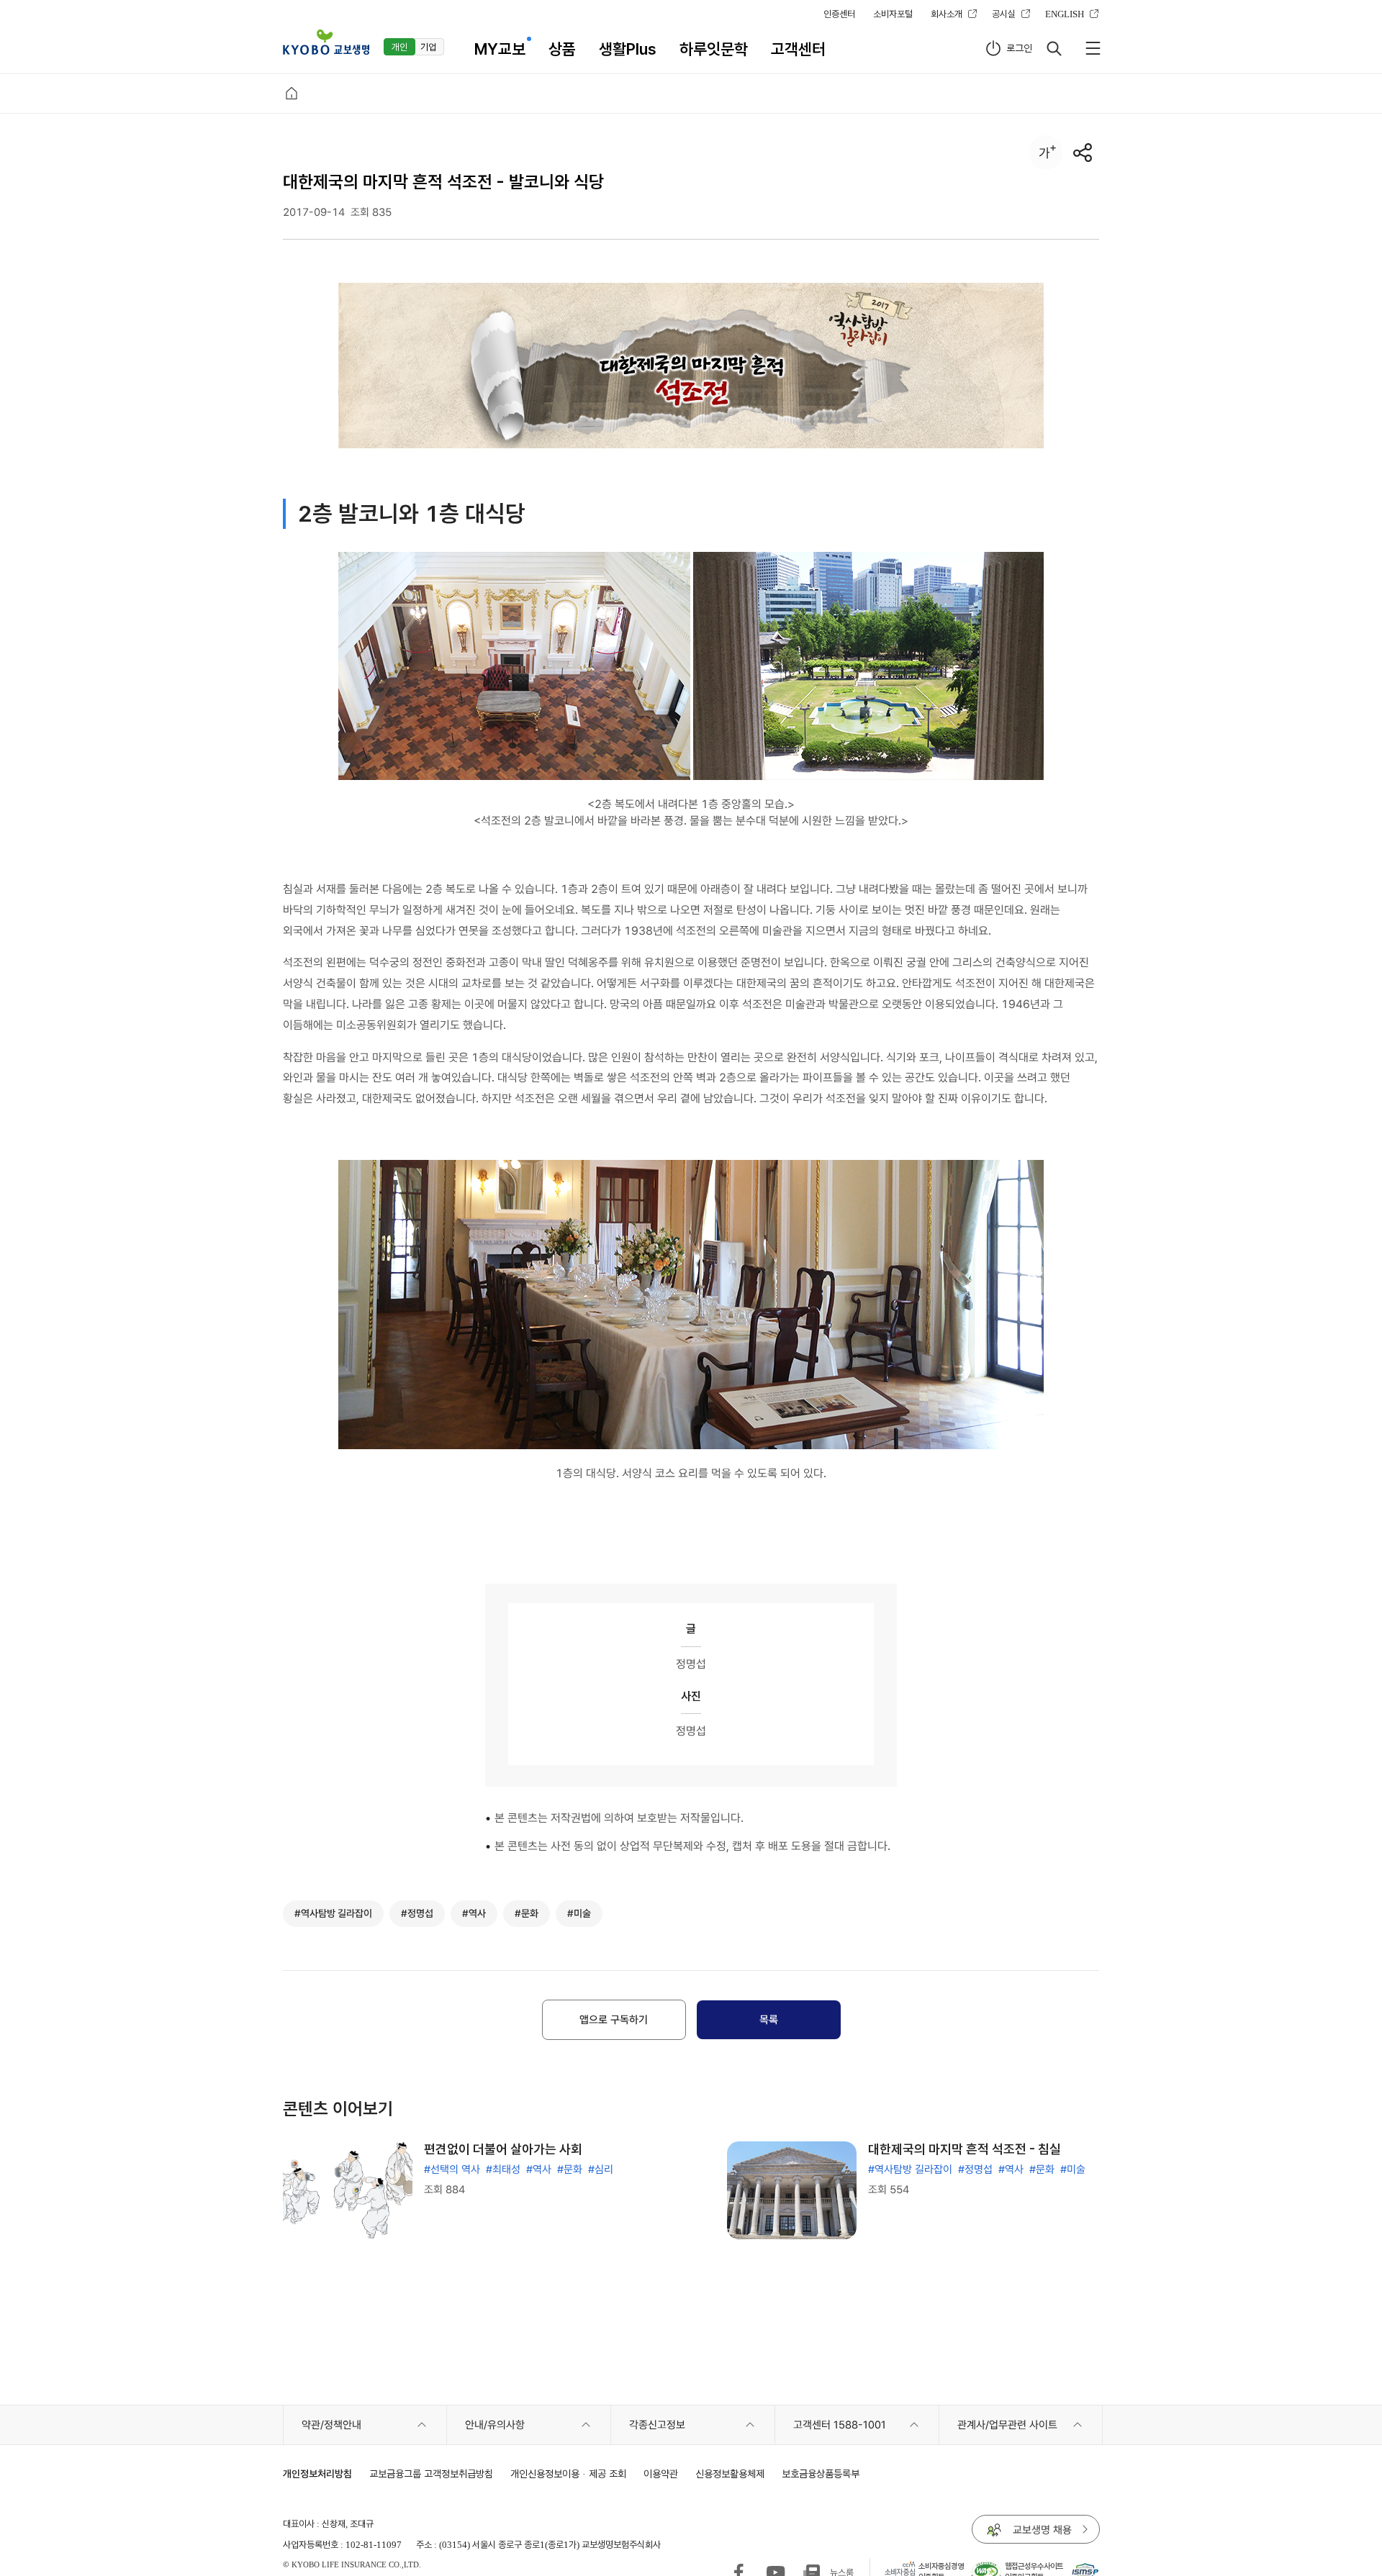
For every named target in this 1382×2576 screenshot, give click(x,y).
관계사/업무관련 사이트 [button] (1007, 2425)
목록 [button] (769, 2020)
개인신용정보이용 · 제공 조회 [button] (568, 2473)
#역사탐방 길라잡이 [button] (333, 1913)
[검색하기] (1054, 48)
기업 (428, 47)
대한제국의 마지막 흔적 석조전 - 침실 (965, 2149)
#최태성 (503, 2169)
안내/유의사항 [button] (495, 2425)
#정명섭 (975, 2169)
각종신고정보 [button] (657, 2425)
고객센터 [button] (798, 49)
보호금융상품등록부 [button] (821, 2473)
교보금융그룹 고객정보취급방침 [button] (431, 2473)
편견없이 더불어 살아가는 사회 (503, 2149)
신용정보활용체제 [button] (730, 2473)
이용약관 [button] (661, 2473)
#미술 (1073, 2169)
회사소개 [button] (947, 14)
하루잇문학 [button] (714, 49)
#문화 (570, 2169)
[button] (326, 42)
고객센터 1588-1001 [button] (840, 2425)
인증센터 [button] (839, 14)
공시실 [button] (1004, 14)
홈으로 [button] (292, 94)
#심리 (601, 2169)
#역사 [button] (474, 1913)
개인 (399, 47)
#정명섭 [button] (417, 1913)
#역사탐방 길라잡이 (910, 2169)
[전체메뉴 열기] (1093, 48)
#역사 (539, 2169)
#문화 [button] (527, 1913)
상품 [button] (562, 49)
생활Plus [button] (628, 49)
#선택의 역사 (452, 2169)
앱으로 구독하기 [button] (614, 2020)
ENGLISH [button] (1065, 14)
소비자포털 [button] (893, 14)
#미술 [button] (579, 1913)
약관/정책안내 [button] (331, 2425)
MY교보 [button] (500, 49)
